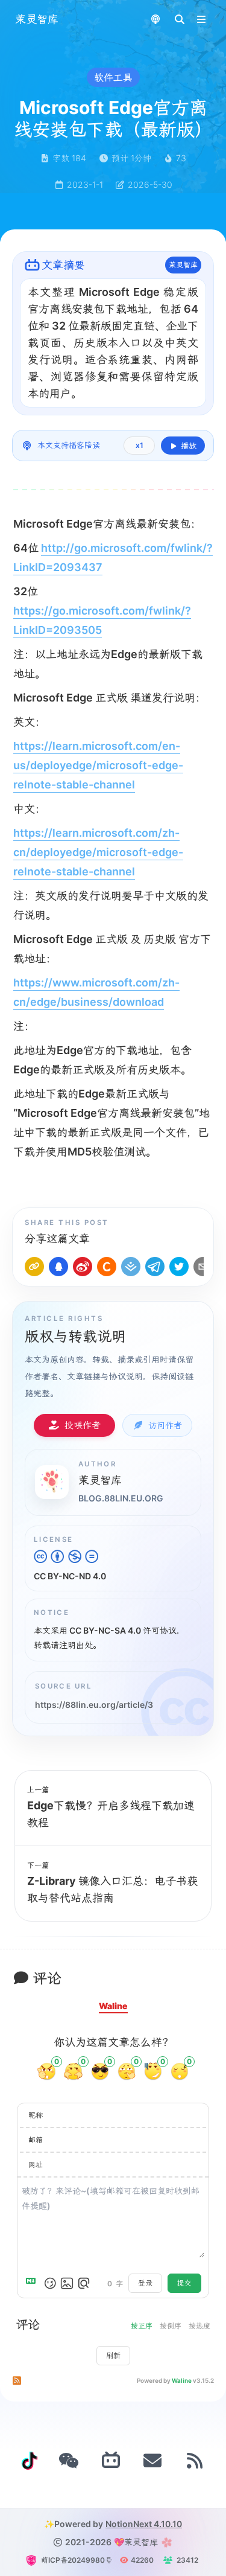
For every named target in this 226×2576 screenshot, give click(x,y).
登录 (145, 2283)
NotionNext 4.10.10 (144, 2524)
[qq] (58, 1267)
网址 (36, 2165)
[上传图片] (67, 2283)
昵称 (36, 2115)
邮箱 (36, 2140)
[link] (34, 1267)
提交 (184, 2283)
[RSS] (195, 2461)
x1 (140, 445)
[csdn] (107, 1267)
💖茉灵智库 (136, 2542)
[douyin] (30, 2461)
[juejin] (131, 1267)
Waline (182, 2380)
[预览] (84, 2283)
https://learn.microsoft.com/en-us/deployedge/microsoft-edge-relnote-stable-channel (98, 765)
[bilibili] (111, 2461)
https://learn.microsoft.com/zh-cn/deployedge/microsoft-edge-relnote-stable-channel (98, 852)
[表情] (50, 2283)
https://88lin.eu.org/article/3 (94, 1705)
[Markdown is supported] (33, 2283)
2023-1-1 (85, 184)
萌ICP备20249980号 (77, 2560)
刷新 (113, 2355)
